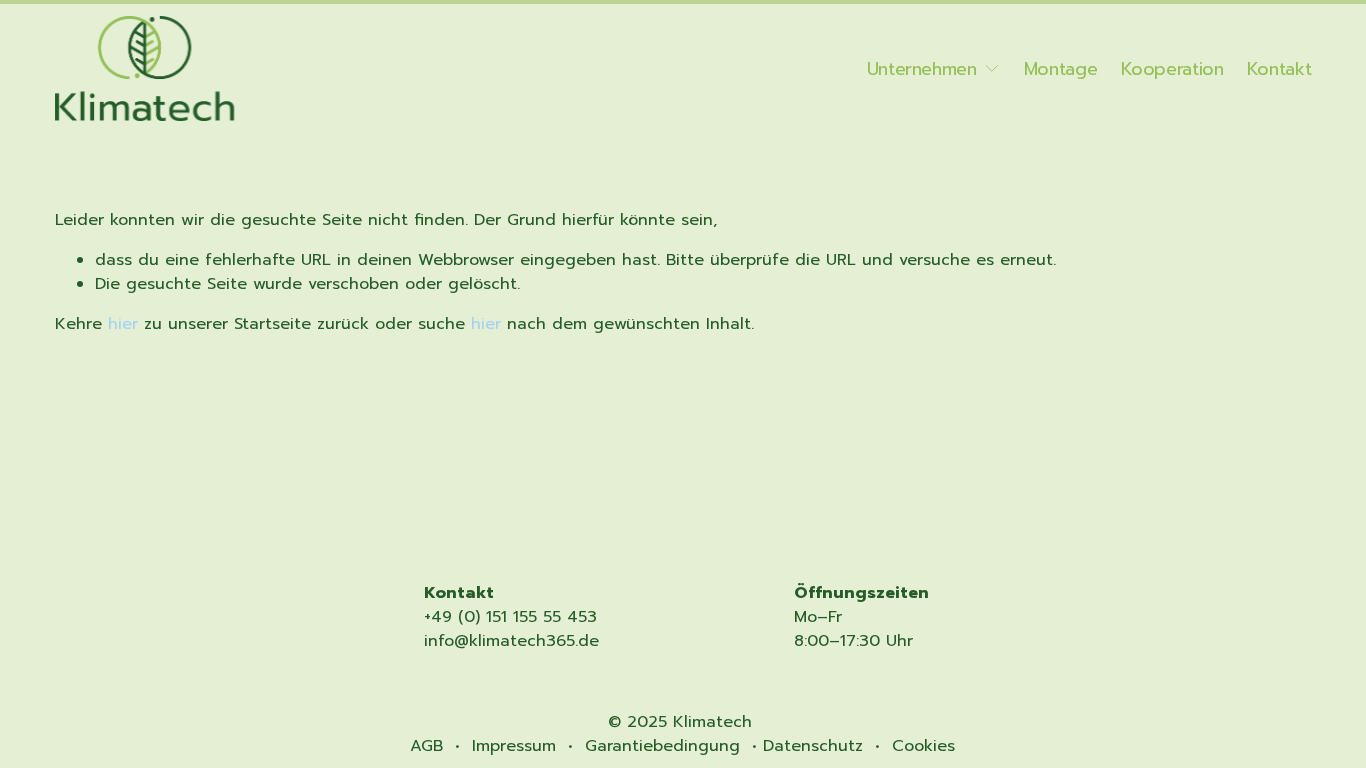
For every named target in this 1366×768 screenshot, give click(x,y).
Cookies (923, 746)
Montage (1061, 69)
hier (123, 324)
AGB (426, 746)
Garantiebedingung (662, 746)
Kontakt (1279, 69)
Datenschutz (813, 746)
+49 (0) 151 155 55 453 (510, 617)
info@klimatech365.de (511, 641)
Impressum (514, 746)
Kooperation (1172, 69)
